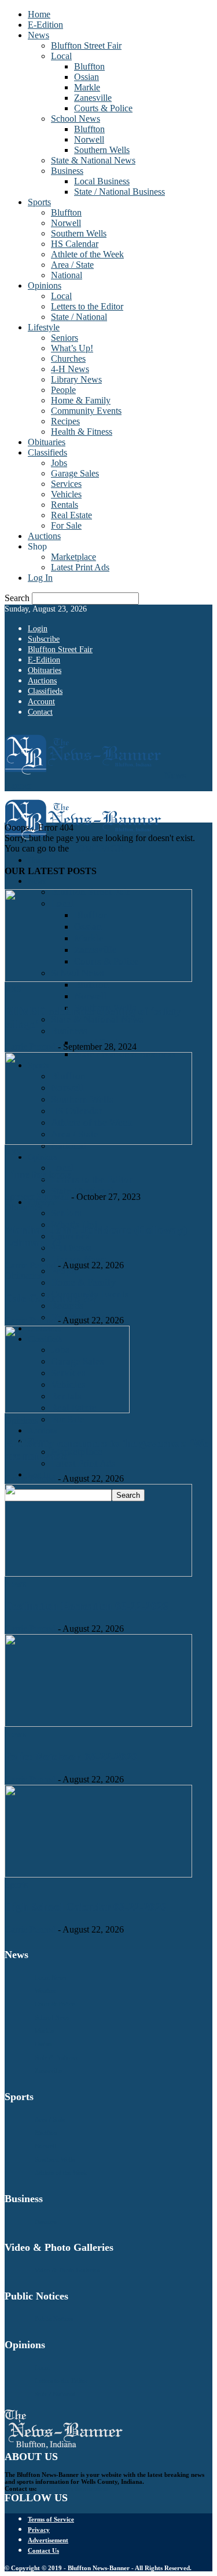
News (38, 35)
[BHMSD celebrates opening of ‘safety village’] (98, 979)
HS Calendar (75, 244)
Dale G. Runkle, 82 (50, 1298)
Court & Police (55, 2004)
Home (39, 14)
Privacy (39, 2530)
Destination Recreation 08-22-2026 (87, 1606)
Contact (40, 712)
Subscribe (44, 639)
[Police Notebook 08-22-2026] (98, 1724)
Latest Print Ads (80, 567)
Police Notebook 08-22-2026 (71, 1757)
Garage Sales (75, 473)
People (63, 390)
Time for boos (38, 1175)
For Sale (66, 525)
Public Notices (54, 2319)
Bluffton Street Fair (86, 46)
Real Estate (71, 515)
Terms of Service (51, 2519)
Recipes (65, 421)
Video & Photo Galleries (67, 2270)
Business (67, 171)
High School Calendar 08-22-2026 (86, 1907)
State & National (57, 2057)
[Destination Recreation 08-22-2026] (98, 1573)
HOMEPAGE (97, 848)
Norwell (89, 139)
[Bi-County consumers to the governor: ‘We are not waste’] (67, 1410)
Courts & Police (103, 108)
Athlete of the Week (87, 254)
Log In (40, 578)
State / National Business (119, 192)
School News (76, 119)
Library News (76, 379)
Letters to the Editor (87, 306)
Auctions (44, 536)
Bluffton (89, 66)
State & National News (93, 160)
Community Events (86, 411)
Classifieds (47, 452)
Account (41, 702)
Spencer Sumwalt (37, 1197)
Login (38, 629)
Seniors (65, 338)
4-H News (70, 369)
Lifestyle (44, 327)
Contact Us (43, 2550)
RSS (13, 989)
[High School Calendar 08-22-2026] (98, 1874)
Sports (39, 202)
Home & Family (81, 400)
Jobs (59, 463)
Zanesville (93, 98)
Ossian (87, 77)
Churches (68, 359)
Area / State (72, 265)
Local (61, 56)
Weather (45, 1991)
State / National (79, 317)
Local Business (102, 181)
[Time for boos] (98, 1142)
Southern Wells (102, 150)
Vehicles (66, 494)
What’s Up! (72, 348)
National (67, 275)
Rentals (65, 505)
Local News (50, 1977)
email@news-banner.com (73, 2488)
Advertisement (48, 2540)
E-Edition (45, 25)
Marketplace (73, 557)
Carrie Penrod (30, 1047)
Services (66, 484)
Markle (87, 87)
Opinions (45, 285)
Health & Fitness (82, 432)
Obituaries (47, 442)
